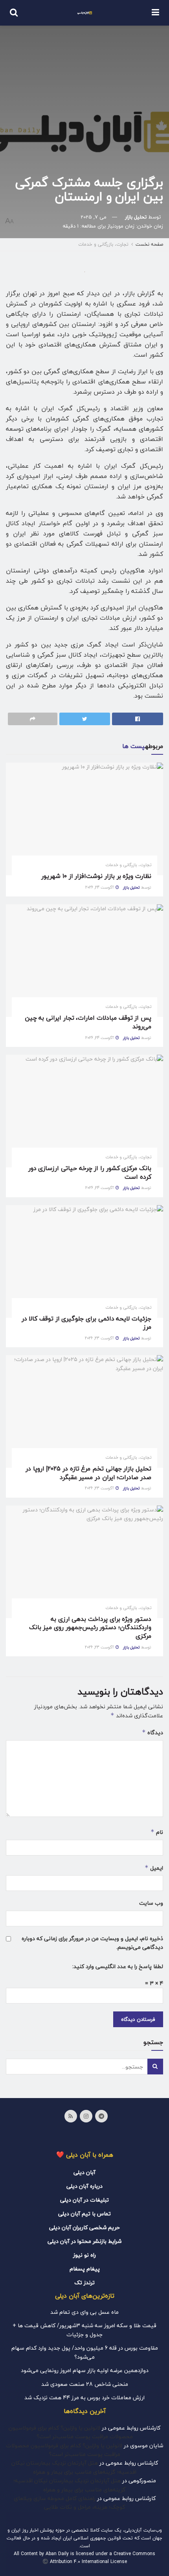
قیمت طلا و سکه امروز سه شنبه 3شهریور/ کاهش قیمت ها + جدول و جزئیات (84, 2330)
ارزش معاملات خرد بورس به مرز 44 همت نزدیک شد (84, 2397)
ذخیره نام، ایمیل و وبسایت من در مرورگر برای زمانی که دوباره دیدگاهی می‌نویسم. (92, 1943)
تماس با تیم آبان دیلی (84, 2214)
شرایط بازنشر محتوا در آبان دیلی (84, 2241)
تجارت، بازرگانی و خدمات (103, 244)
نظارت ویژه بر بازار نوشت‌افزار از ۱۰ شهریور (96, 876)
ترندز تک (84, 2282)
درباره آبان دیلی (84, 2186)
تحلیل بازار (136, 217)
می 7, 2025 (94, 217)
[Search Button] (155, 2067)
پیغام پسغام (85, 2269)
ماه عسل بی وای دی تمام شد (84, 2312)
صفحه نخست (149, 244)
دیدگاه (152, 1732)
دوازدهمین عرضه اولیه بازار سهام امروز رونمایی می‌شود (85, 2370)
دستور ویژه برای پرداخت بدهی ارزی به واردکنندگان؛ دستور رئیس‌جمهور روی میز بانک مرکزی (90, 1628)
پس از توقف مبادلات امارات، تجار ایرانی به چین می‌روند (88, 1022)
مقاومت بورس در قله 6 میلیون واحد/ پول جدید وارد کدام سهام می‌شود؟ (85, 2352)
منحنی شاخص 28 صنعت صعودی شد (85, 2384)
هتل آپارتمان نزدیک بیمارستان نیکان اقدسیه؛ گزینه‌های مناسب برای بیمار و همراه (74, 2467)
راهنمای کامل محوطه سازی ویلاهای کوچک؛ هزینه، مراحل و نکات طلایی (70, 2503)
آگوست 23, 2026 (100, 1338)
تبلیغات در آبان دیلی (84, 2200)
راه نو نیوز (84, 2255)
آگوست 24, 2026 (100, 887)
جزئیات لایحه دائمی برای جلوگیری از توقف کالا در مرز (86, 1323)
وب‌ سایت (151, 1903)
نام (157, 1832)
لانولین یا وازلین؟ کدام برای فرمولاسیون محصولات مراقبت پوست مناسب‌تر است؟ (71, 2432)
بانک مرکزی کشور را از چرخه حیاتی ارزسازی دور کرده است (90, 1173)
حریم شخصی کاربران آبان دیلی (84, 2227)
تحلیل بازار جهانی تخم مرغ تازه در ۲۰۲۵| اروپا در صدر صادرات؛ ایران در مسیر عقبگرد (88, 1473)
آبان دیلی (84, 2172)
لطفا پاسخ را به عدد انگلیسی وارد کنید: (118, 1967)
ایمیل (154, 1868)
